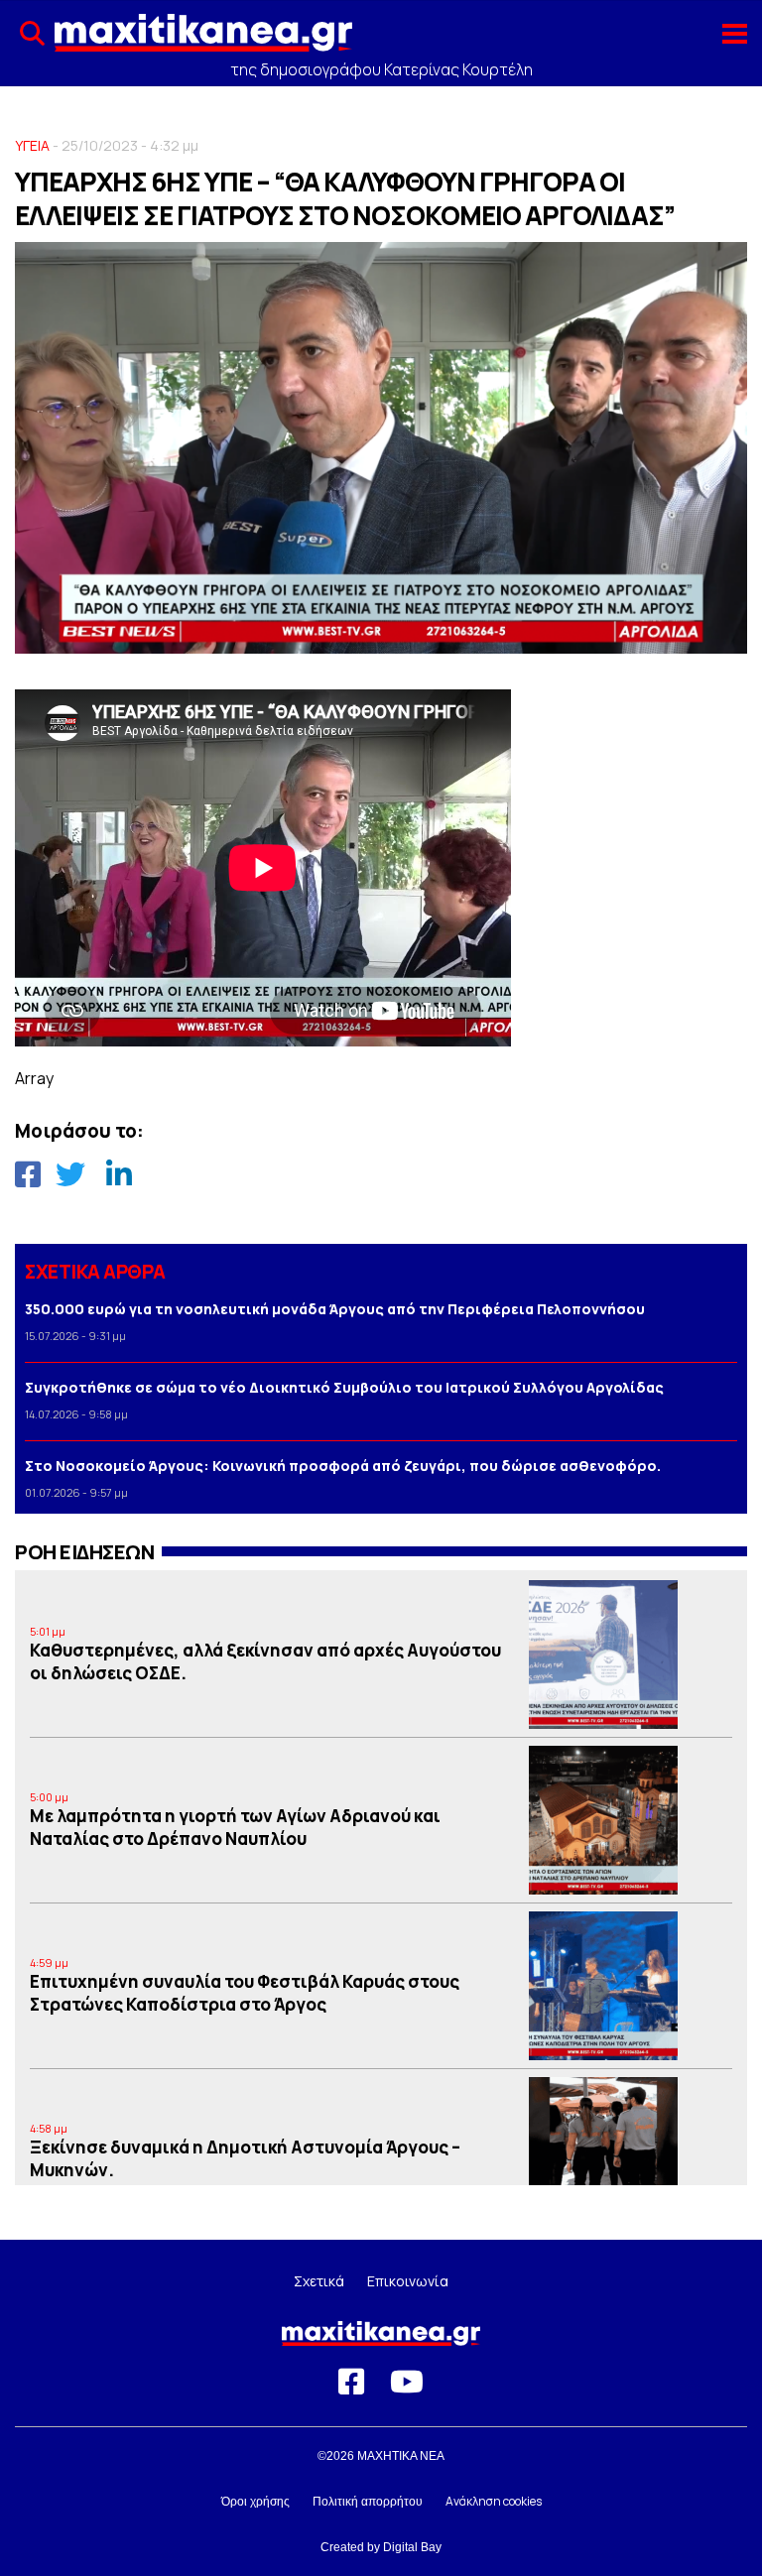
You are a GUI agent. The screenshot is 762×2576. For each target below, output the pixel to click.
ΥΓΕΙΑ (32, 145)
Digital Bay (412, 2547)
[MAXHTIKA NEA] (203, 41)
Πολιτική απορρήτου (368, 2502)
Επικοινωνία (408, 2281)
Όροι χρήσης (255, 2502)
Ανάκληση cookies (494, 2501)
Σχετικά (319, 2281)
